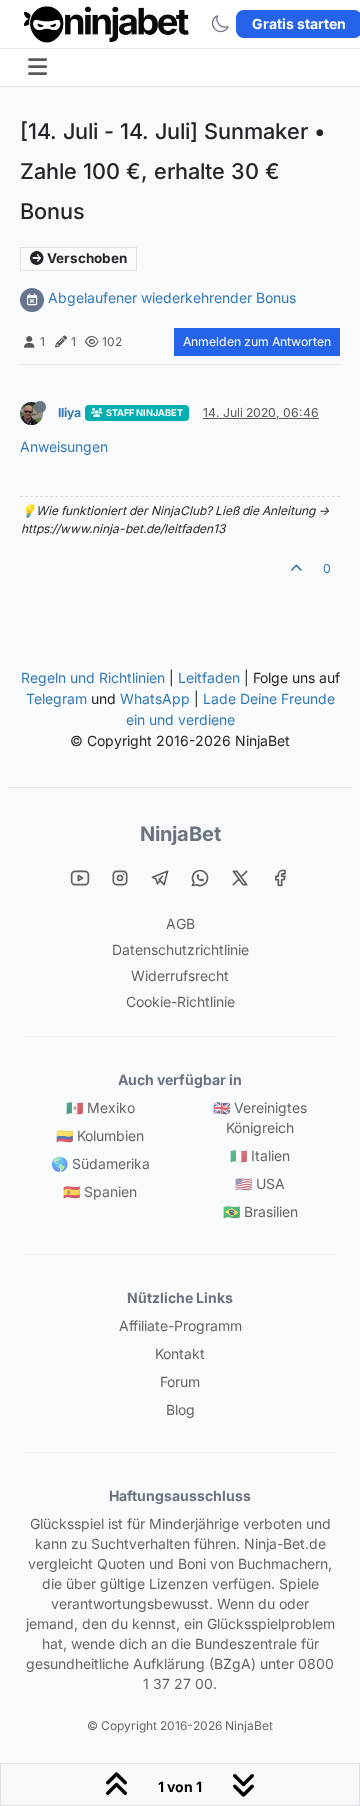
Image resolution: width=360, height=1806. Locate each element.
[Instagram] (120, 876)
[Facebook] (280, 876)
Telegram (56, 698)
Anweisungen (64, 446)
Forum (180, 1381)
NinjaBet (180, 834)
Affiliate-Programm (180, 1325)
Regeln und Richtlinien (93, 677)
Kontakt (180, 1353)
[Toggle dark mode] (220, 24)
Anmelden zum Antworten (257, 341)
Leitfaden (209, 677)
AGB (180, 923)
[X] (240, 876)
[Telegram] (160, 876)
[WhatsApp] (200, 876)
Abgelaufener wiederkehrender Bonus (172, 297)
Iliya (69, 412)
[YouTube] (80, 876)
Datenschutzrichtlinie (180, 949)
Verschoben (85, 258)
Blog (180, 1409)
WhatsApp (155, 698)
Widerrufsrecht (180, 975)
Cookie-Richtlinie (180, 1001)
